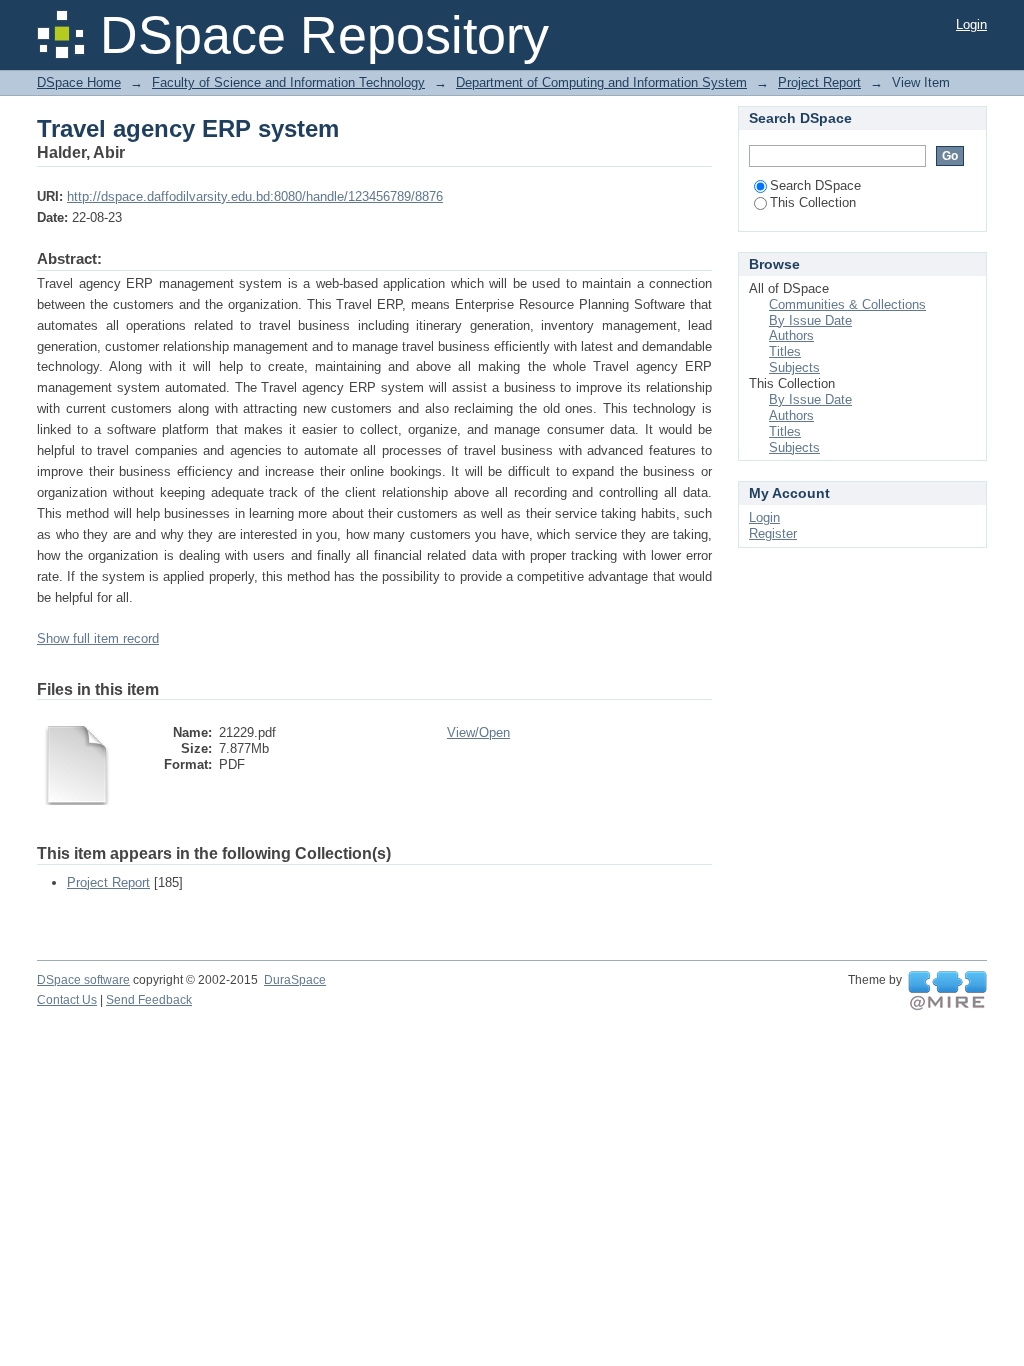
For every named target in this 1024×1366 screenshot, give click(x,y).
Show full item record (98, 638)
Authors (791, 335)
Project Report (819, 82)
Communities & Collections (847, 304)
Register (773, 533)
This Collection (813, 202)
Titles (785, 351)
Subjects (794, 367)
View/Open (478, 732)
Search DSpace (815, 185)
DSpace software (83, 980)
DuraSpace (295, 980)
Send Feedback (149, 1000)
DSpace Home (79, 82)
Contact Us (67, 1000)
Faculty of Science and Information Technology (288, 82)
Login (971, 24)
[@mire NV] (947, 991)
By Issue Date (810, 320)
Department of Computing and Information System (601, 82)
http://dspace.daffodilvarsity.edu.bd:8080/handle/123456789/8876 (255, 196)
